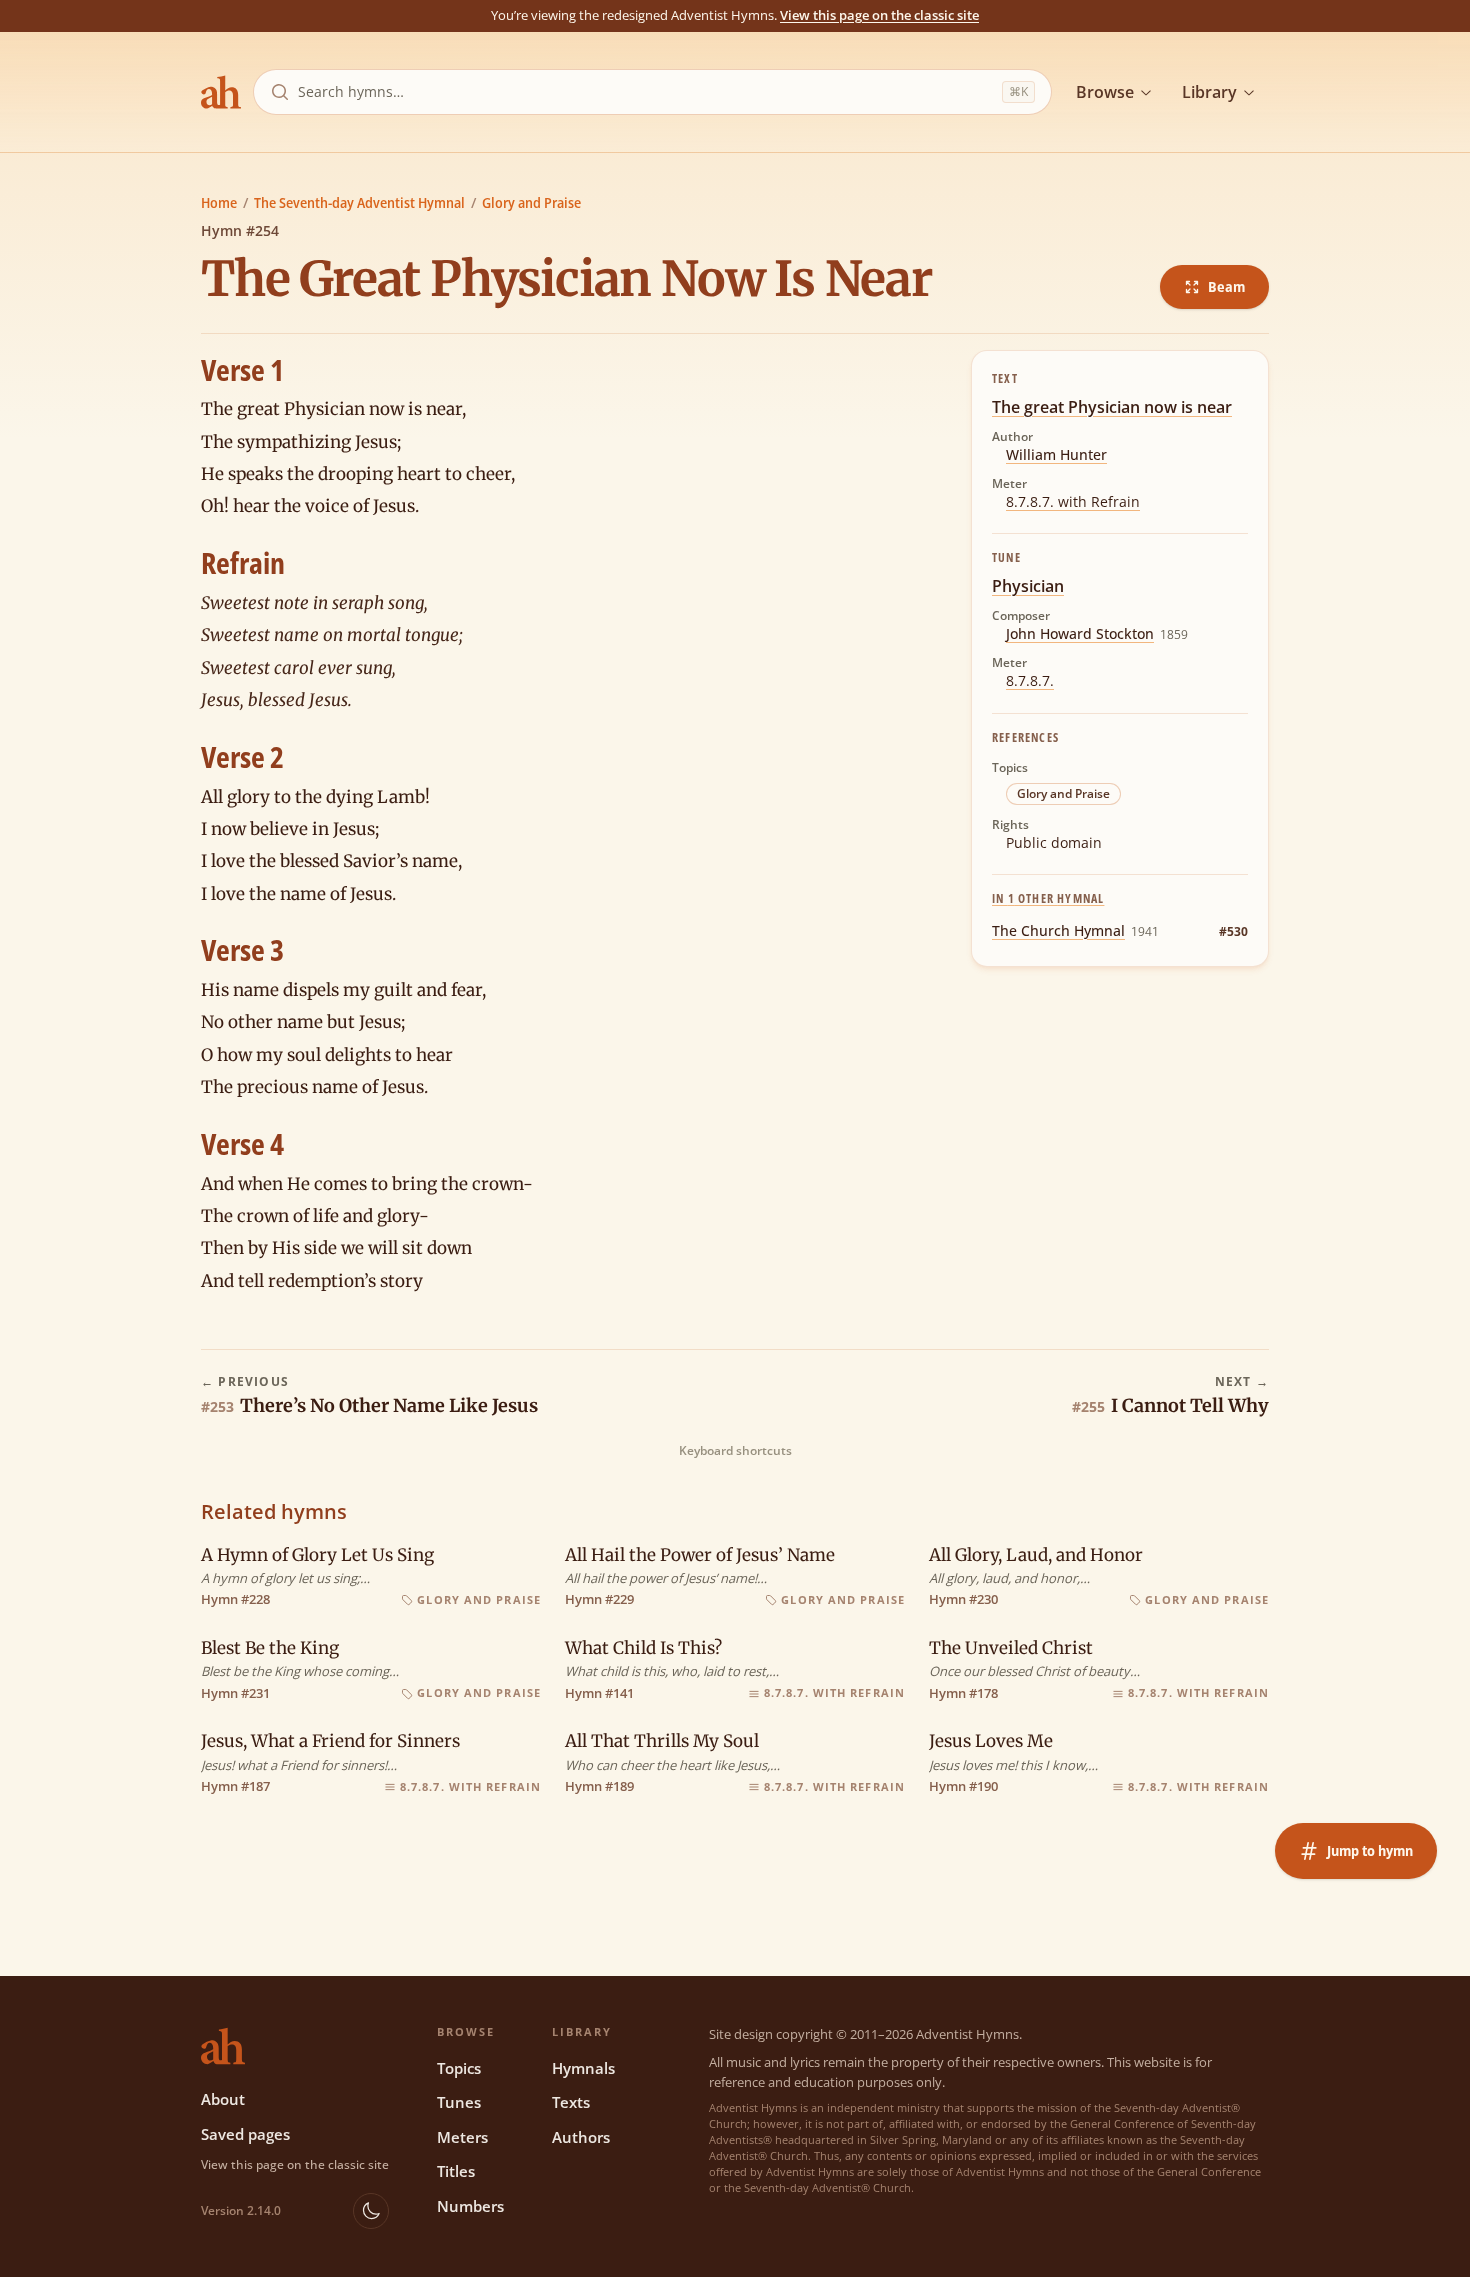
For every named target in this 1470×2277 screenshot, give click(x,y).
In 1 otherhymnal (1048, 898)
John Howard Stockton (1080, 633)
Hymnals (583, 2068)
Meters (462, 2137)
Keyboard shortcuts (735, 1451)
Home (219, 202)
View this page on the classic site (879, 15)
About (223, 2099)
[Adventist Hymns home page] (221, 92)
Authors (581, 2137)
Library (1209, 92)
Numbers (470, 2206)
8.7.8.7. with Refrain (1073, 501)
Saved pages (245, 2134)
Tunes (459, 2102)
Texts (571, 2102)
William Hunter (1056, 454)
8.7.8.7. (1030, 680)
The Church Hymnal (1058, 930)
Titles (456, 2171)
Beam (1226, 286)
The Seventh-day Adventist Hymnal (359, 202)
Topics (459, 2068)
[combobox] (646, 92)
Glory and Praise (531, 202)
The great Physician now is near (1112, 407)
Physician (1028, 586)
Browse (1105, 92)
